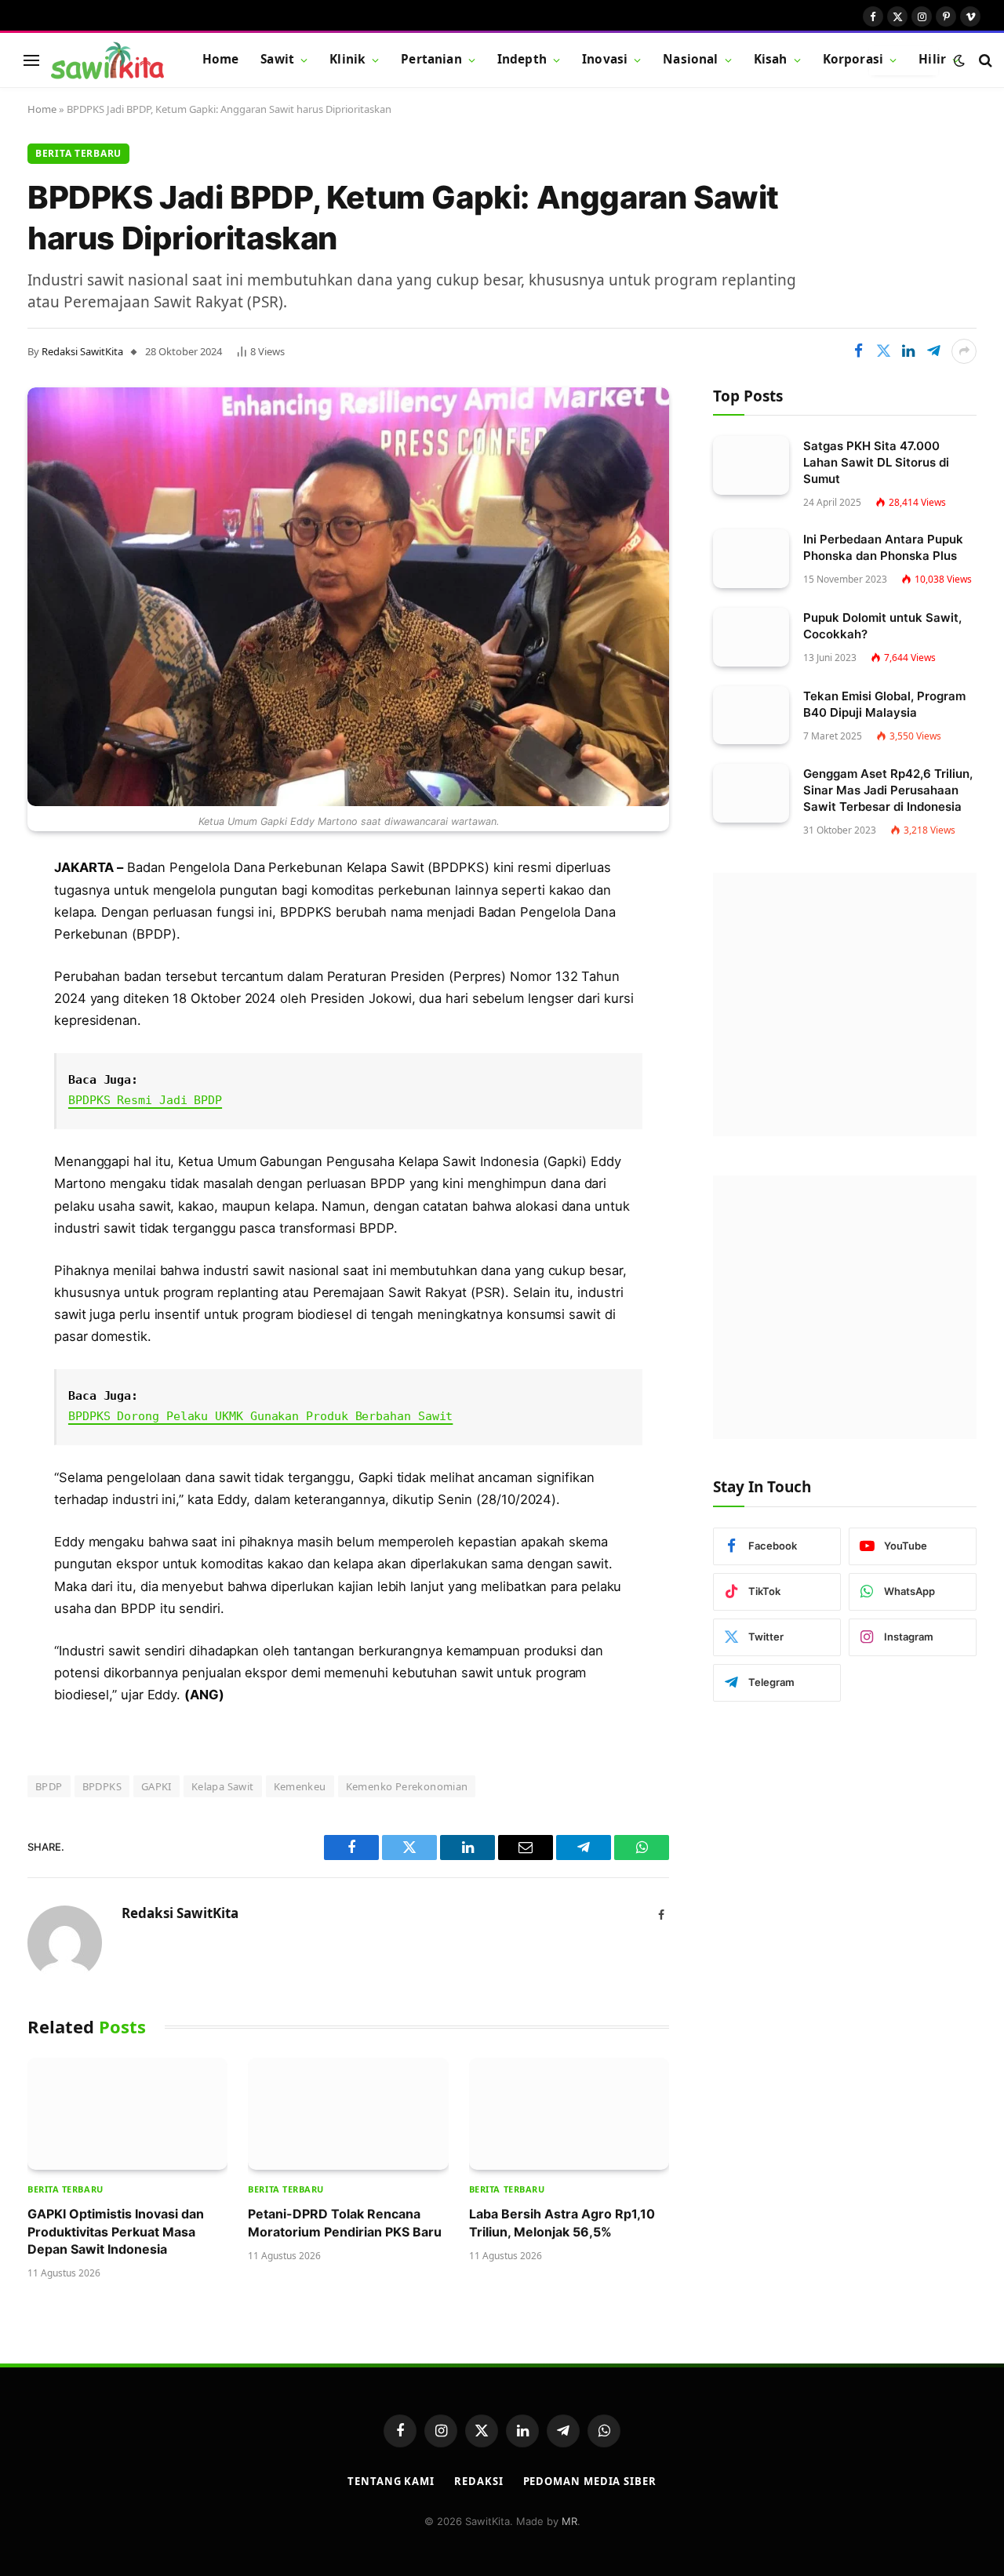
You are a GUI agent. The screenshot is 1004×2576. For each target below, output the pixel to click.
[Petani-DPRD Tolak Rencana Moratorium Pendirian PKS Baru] (348, 2114)
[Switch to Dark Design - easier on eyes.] (959, 60)
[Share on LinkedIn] (908, 351)
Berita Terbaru (78, 153)
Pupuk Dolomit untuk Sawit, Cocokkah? (882, 626)
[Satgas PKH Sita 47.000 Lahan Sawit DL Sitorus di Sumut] (751, 465)
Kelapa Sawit (223, 1786)
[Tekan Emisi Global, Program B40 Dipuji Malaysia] (751, 716)
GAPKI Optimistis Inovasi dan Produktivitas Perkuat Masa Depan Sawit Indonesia (116, 2231)
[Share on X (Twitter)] (883, 351)
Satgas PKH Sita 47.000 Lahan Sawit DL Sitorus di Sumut (876, 462)
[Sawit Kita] (107, 60)
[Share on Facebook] (858, 351)
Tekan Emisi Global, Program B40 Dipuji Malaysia (884, 704)
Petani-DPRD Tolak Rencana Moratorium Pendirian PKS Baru (345, 2222)
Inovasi (605, 59)
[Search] (984, 60)
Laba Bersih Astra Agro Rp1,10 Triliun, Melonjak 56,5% (562, 2222)
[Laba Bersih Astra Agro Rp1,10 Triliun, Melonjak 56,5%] (569, 2114)
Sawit (277, 59)
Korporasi (853, 59)
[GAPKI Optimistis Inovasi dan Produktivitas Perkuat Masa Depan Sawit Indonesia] (127, 2114)
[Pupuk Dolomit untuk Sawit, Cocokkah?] (751, 637)
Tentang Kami (391, 2481)
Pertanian (431, 59)
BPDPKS (102, 1786)
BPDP (49, 1786)
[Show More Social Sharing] (964, 351)
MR (569, 2521)
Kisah (771, 59)
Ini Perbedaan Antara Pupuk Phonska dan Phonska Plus (883, 547)
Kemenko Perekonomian (407, 1786)
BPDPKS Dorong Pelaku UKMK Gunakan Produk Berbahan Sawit (260, 1416)
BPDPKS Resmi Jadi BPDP (145, 1100)
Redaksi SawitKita (82, 351)
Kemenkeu (300, 1786)
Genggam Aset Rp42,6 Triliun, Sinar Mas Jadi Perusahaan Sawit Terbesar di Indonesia (888, 790)
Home (221, 59)
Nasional (690, 59)
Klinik (347, 59)
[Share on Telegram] (933, 351)
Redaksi (478, 2481)
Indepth (522, 59)
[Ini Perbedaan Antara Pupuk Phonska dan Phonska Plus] (751, 559)
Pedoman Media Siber (590, 2481)
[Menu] (31, 60)
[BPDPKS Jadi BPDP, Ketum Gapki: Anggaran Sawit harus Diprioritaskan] (348, 597)
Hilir (932, 59)
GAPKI (156, 1786)
